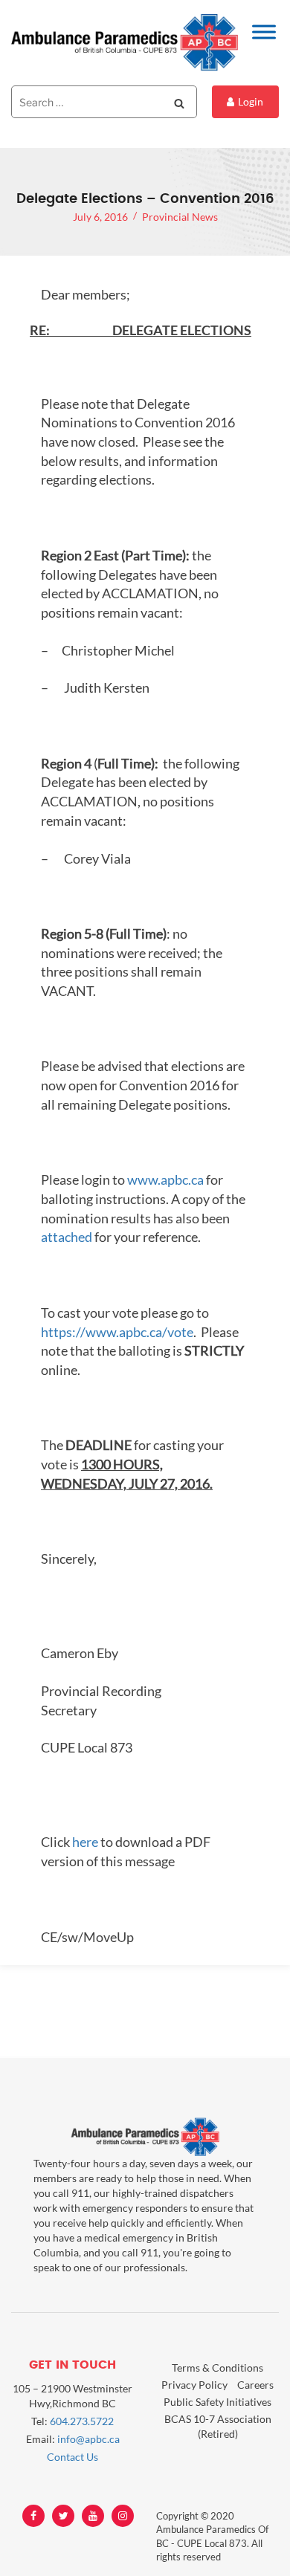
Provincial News (180, 217)
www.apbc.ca (165, 1179)
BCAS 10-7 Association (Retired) (218, 2426)
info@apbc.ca (88, 2439)
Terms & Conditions (217, 2368)
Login (251, 101)
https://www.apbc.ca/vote (117, 1332)
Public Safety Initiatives (217, 2402)
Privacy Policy (194, 2385)
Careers (255, 2385)
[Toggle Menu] (264, 32)
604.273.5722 (82, 2421)
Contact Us (72, 2457)
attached (67, 1237)
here (85, 1842)
